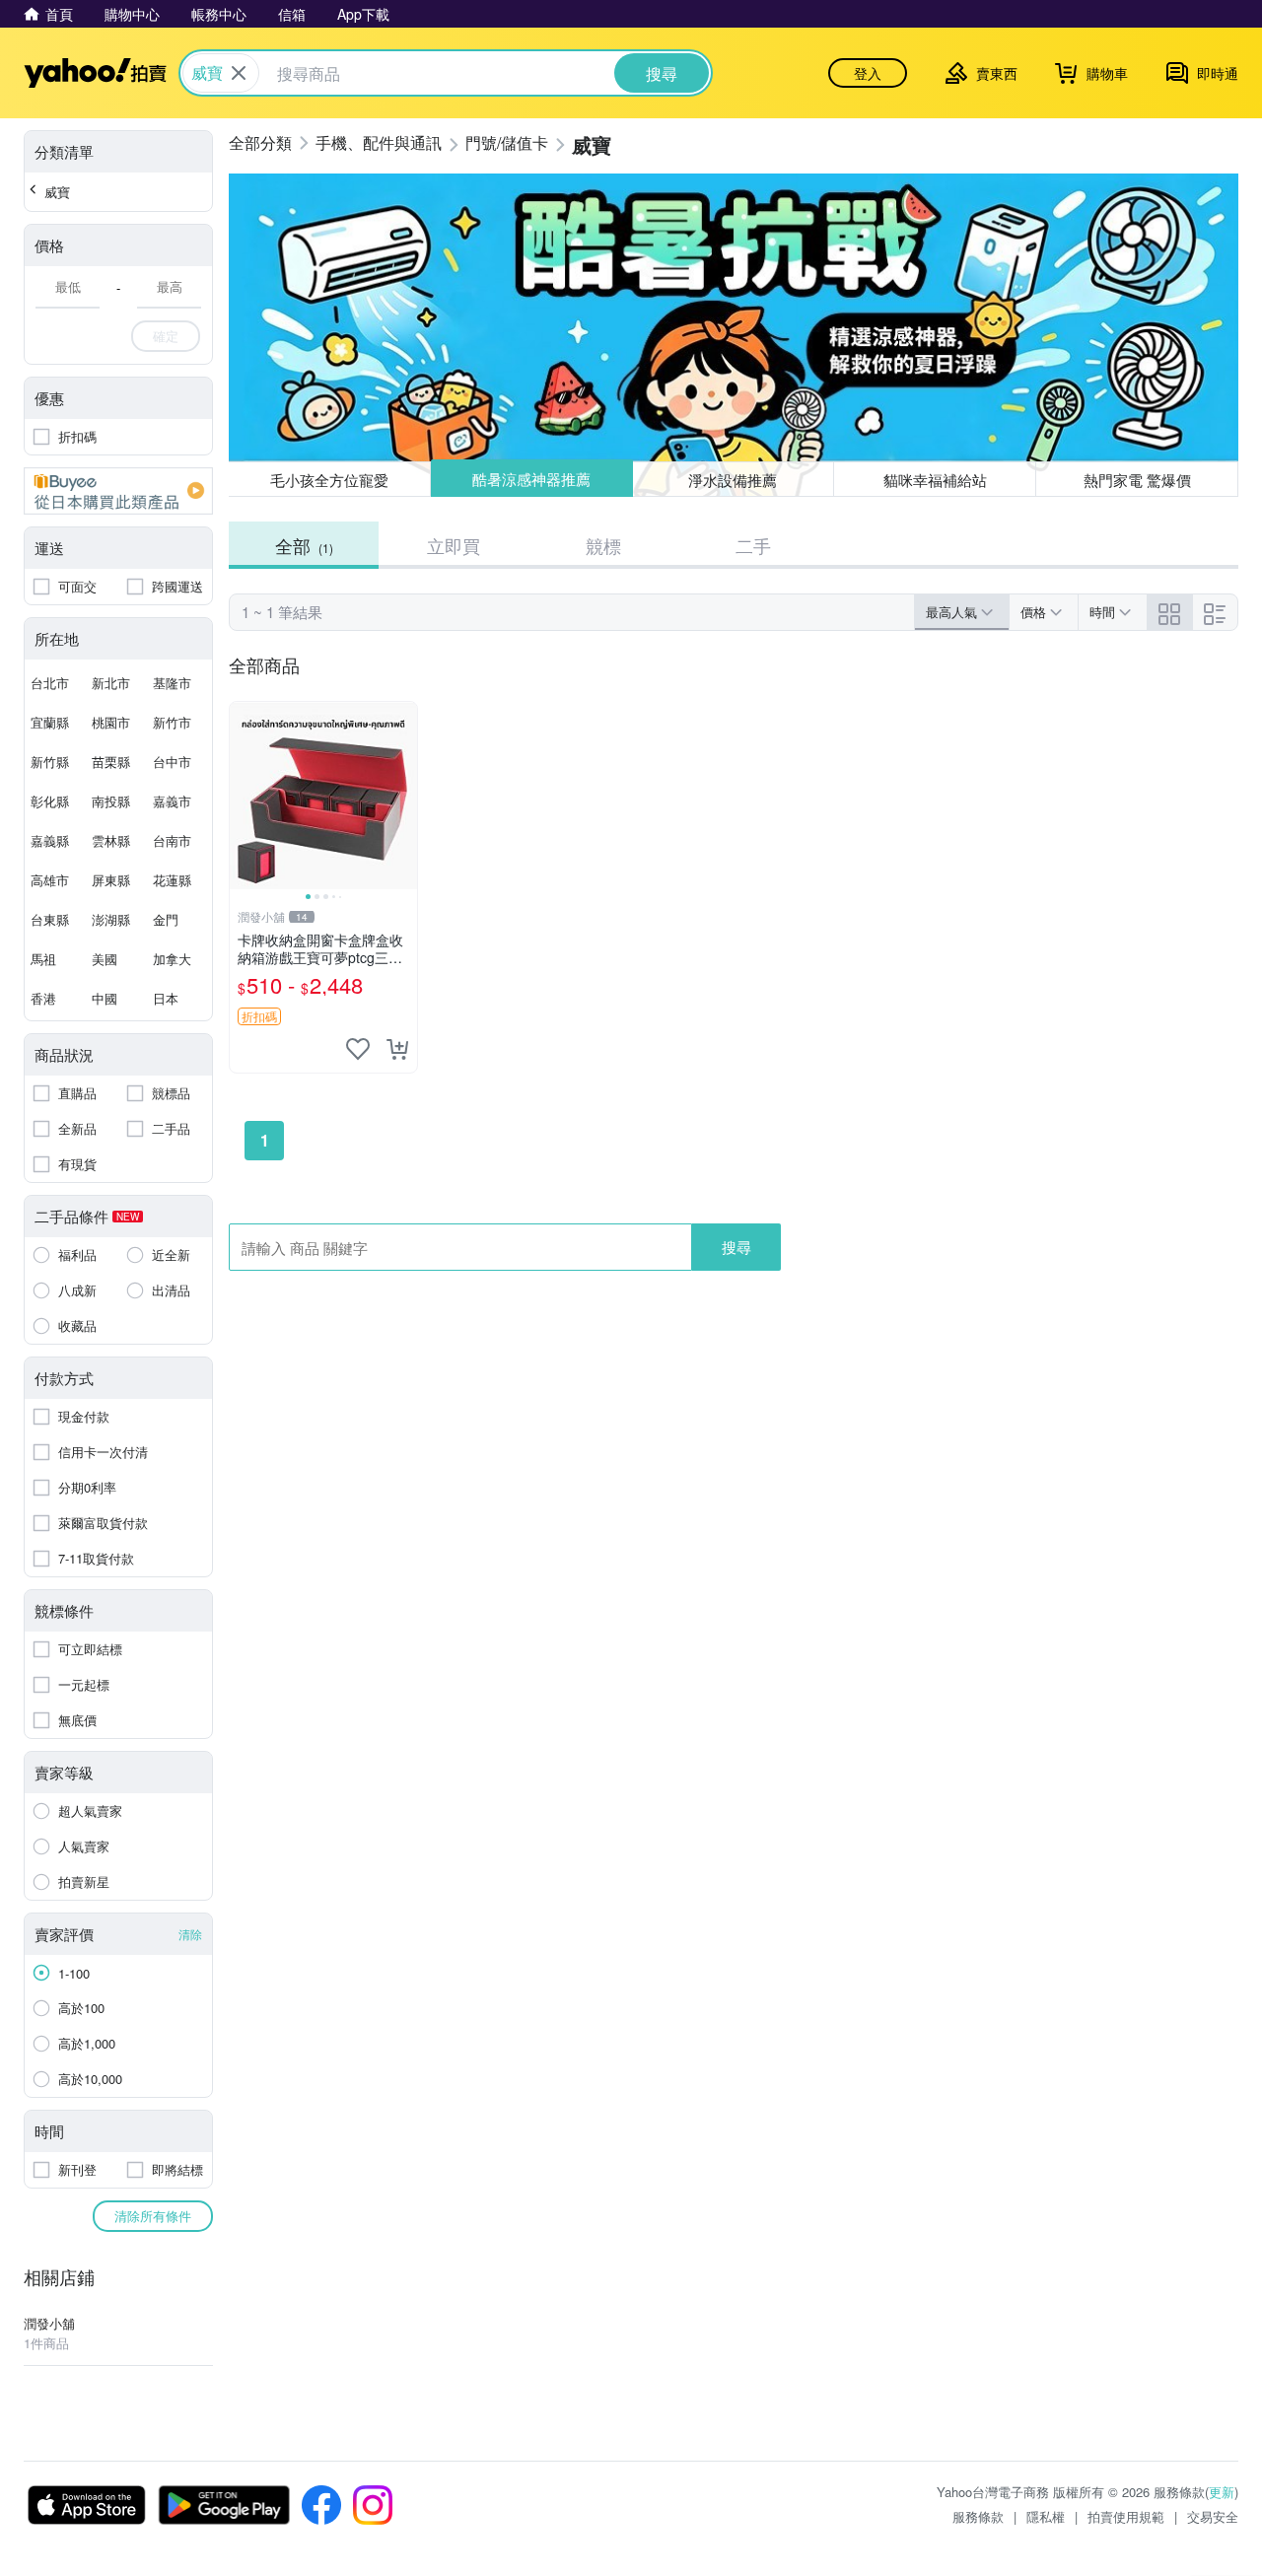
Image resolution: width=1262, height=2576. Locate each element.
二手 (753, 545)
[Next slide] (404, 796)
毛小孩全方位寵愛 (329, 480)
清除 (190, 1934)
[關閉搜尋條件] (239, 73)
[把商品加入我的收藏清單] (358, 1049)
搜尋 (736, 1247)
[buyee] (118, 491)
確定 (166, 336)
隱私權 (1046, 2516)
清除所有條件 (153, 2216)
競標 (603, 545)
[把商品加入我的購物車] (397, 1049)
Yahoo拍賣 (95, 73)
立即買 (454, 545)
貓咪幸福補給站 (935, 480)
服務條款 (978, 2516)
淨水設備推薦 (734, 479)
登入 (868, 73)
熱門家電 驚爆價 (1137, 480)
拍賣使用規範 (1126, 2516)
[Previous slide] (243, 796)
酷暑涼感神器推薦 (531, 480)
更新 (1222, 2492)
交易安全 (1213, 2516)
